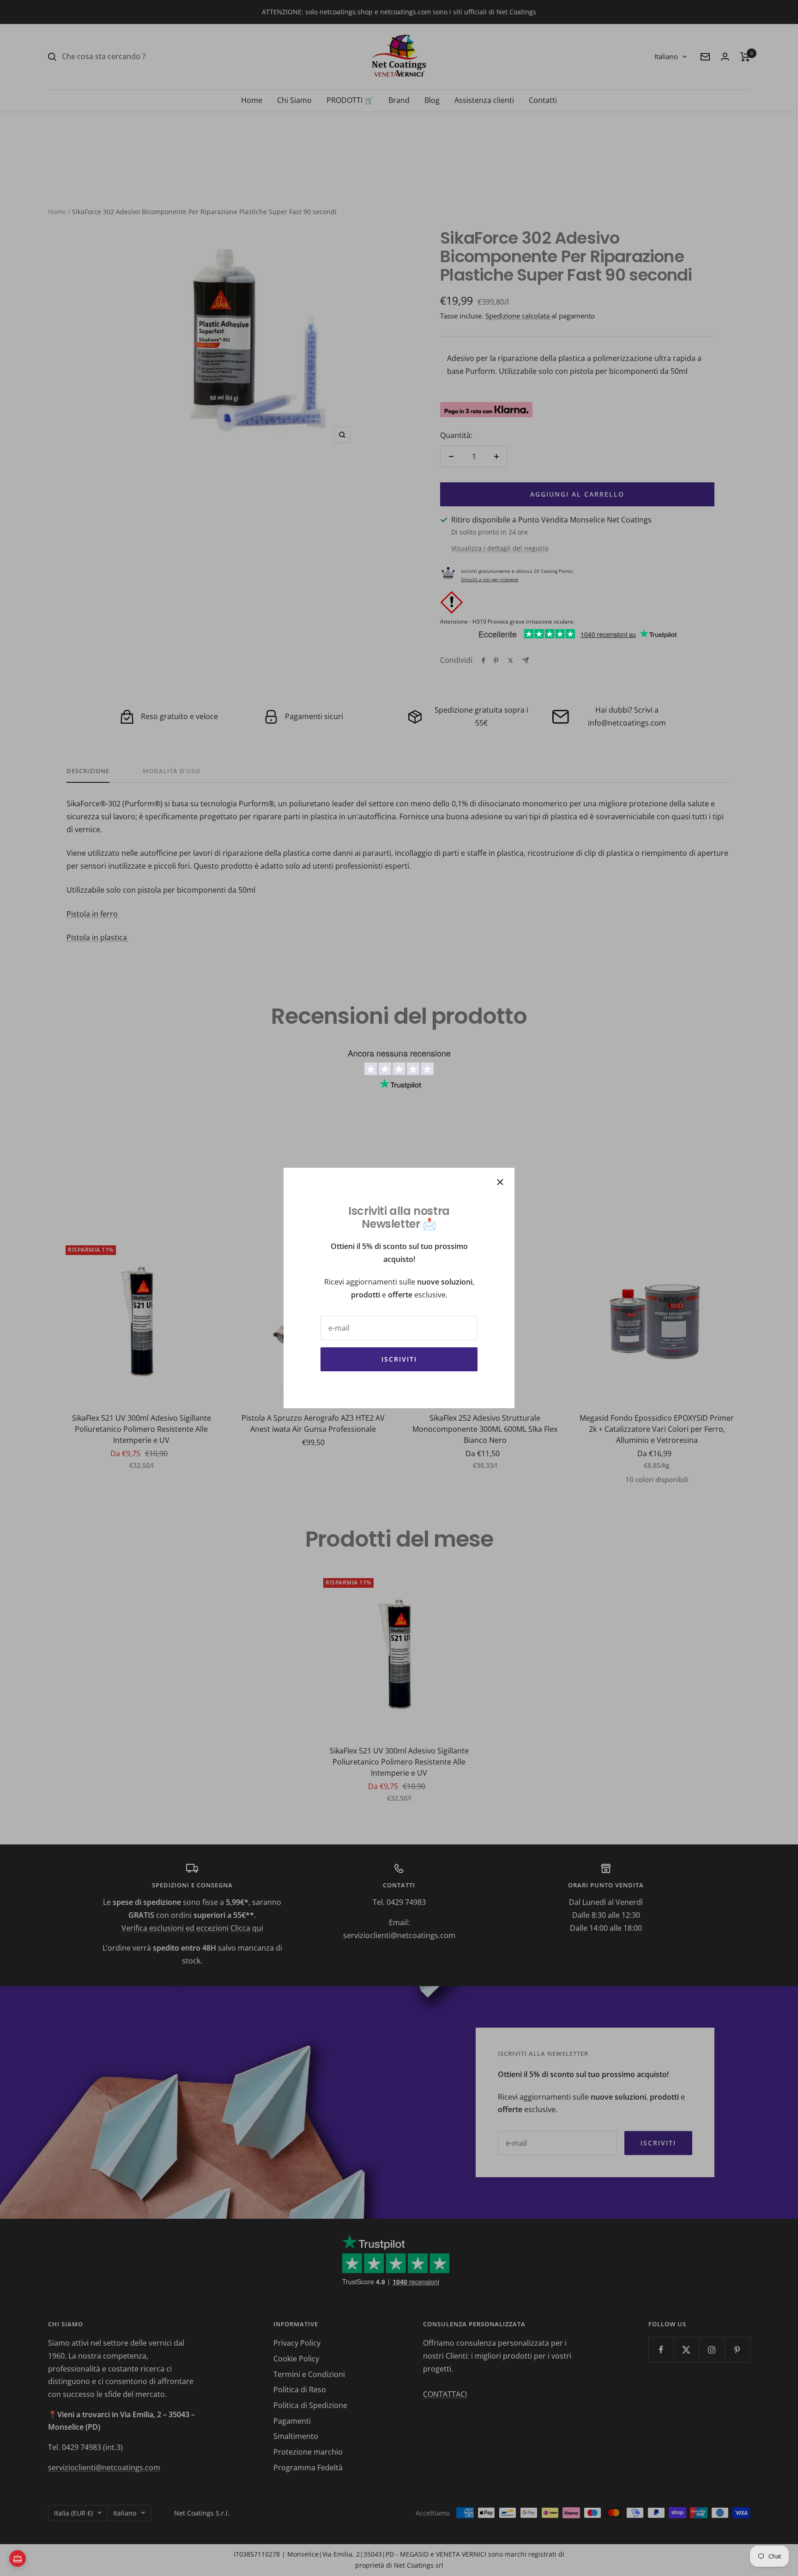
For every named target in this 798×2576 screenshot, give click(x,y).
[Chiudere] (500, 1182)
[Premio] (18, 2558)
